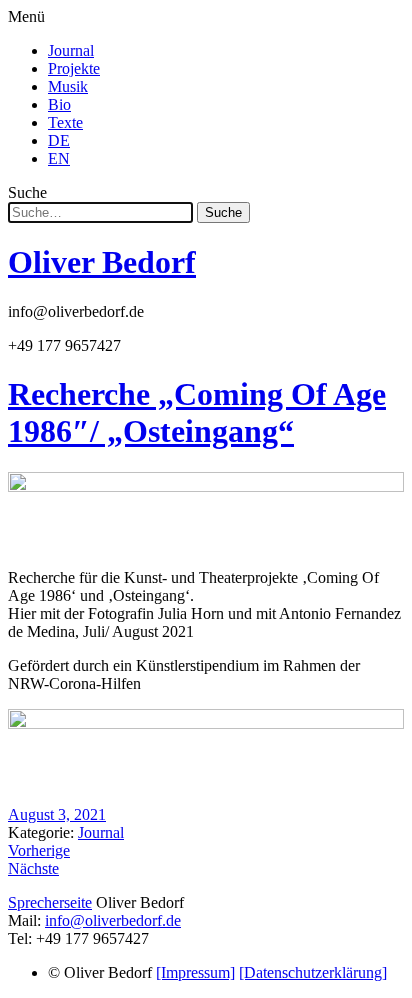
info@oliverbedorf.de (113, 920)
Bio (59, 104)
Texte (65, 122)
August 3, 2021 (57, 814)
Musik (68, 86)
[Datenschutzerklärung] (313, 972)
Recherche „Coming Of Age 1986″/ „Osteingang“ (197, 412)
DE (59, 140)
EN (59, 158)
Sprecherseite (50, 902)
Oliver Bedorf (102, 262)
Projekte (74, 68)
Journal (71, 50)
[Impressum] (195, 972)
